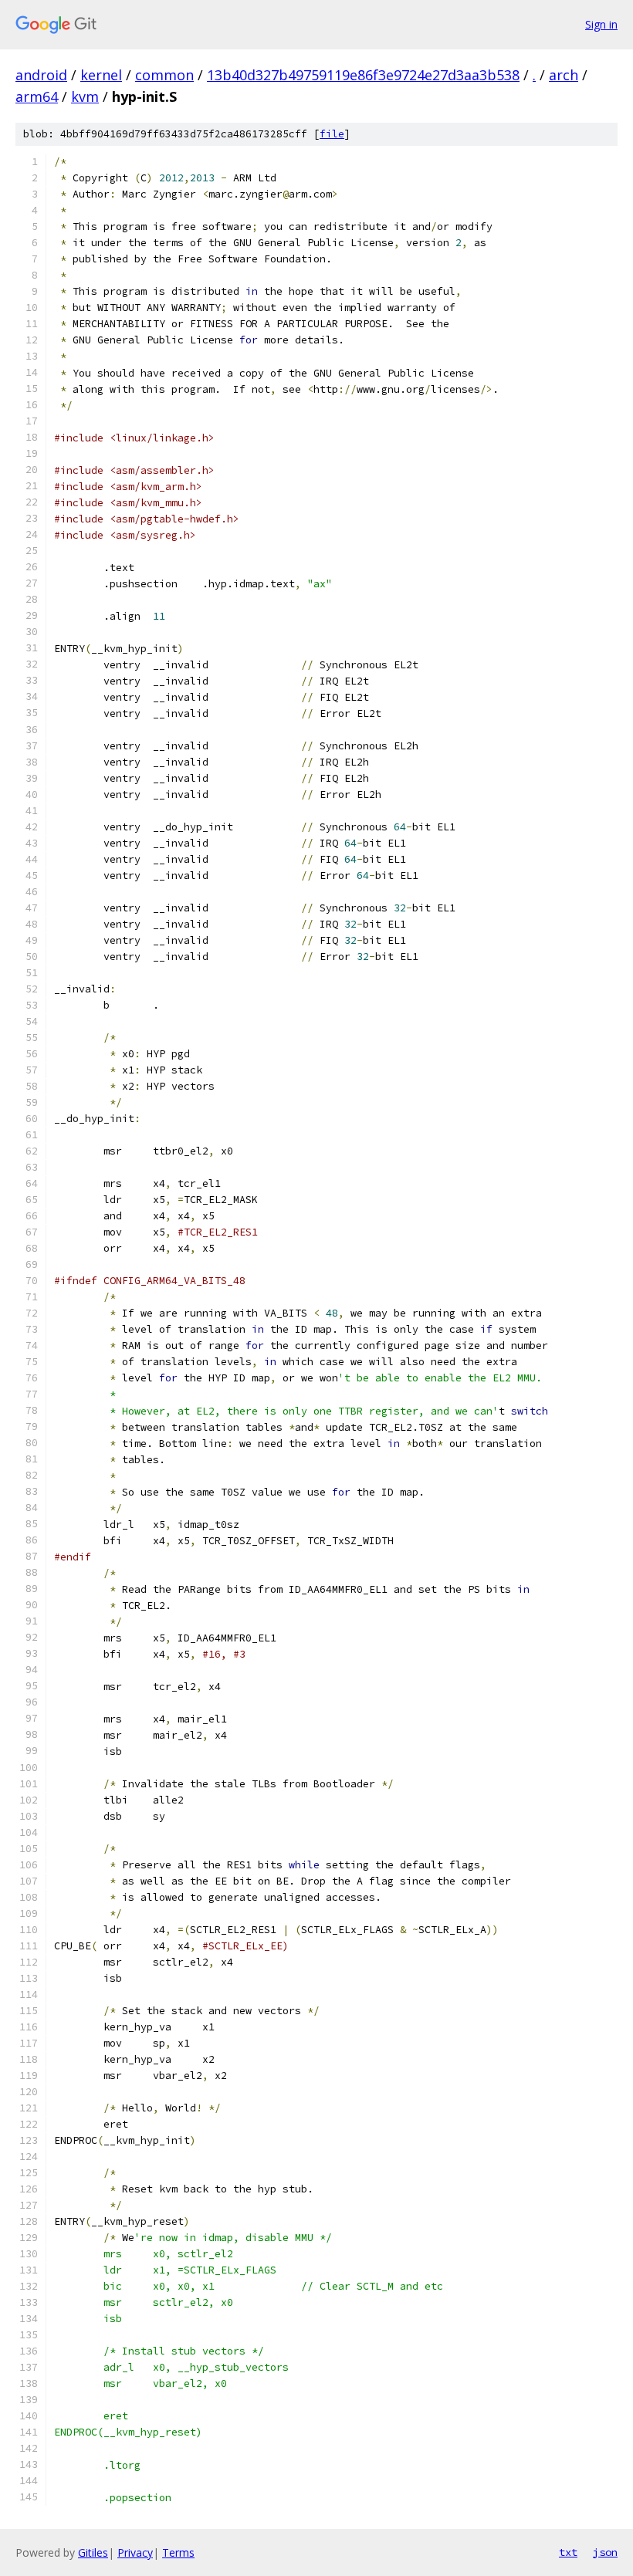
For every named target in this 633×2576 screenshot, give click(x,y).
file (332, 134)
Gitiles (93, 2552)
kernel (101, 75)
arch (564, 75)
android (41, 75)
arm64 (37, 96)
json (605, 2552)
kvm (85, 96)
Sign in (601, 24)
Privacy (135, 2552)
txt (568, 2552)
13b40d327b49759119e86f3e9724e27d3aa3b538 (363, 75)
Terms (178, 2552)
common (164, 75)
